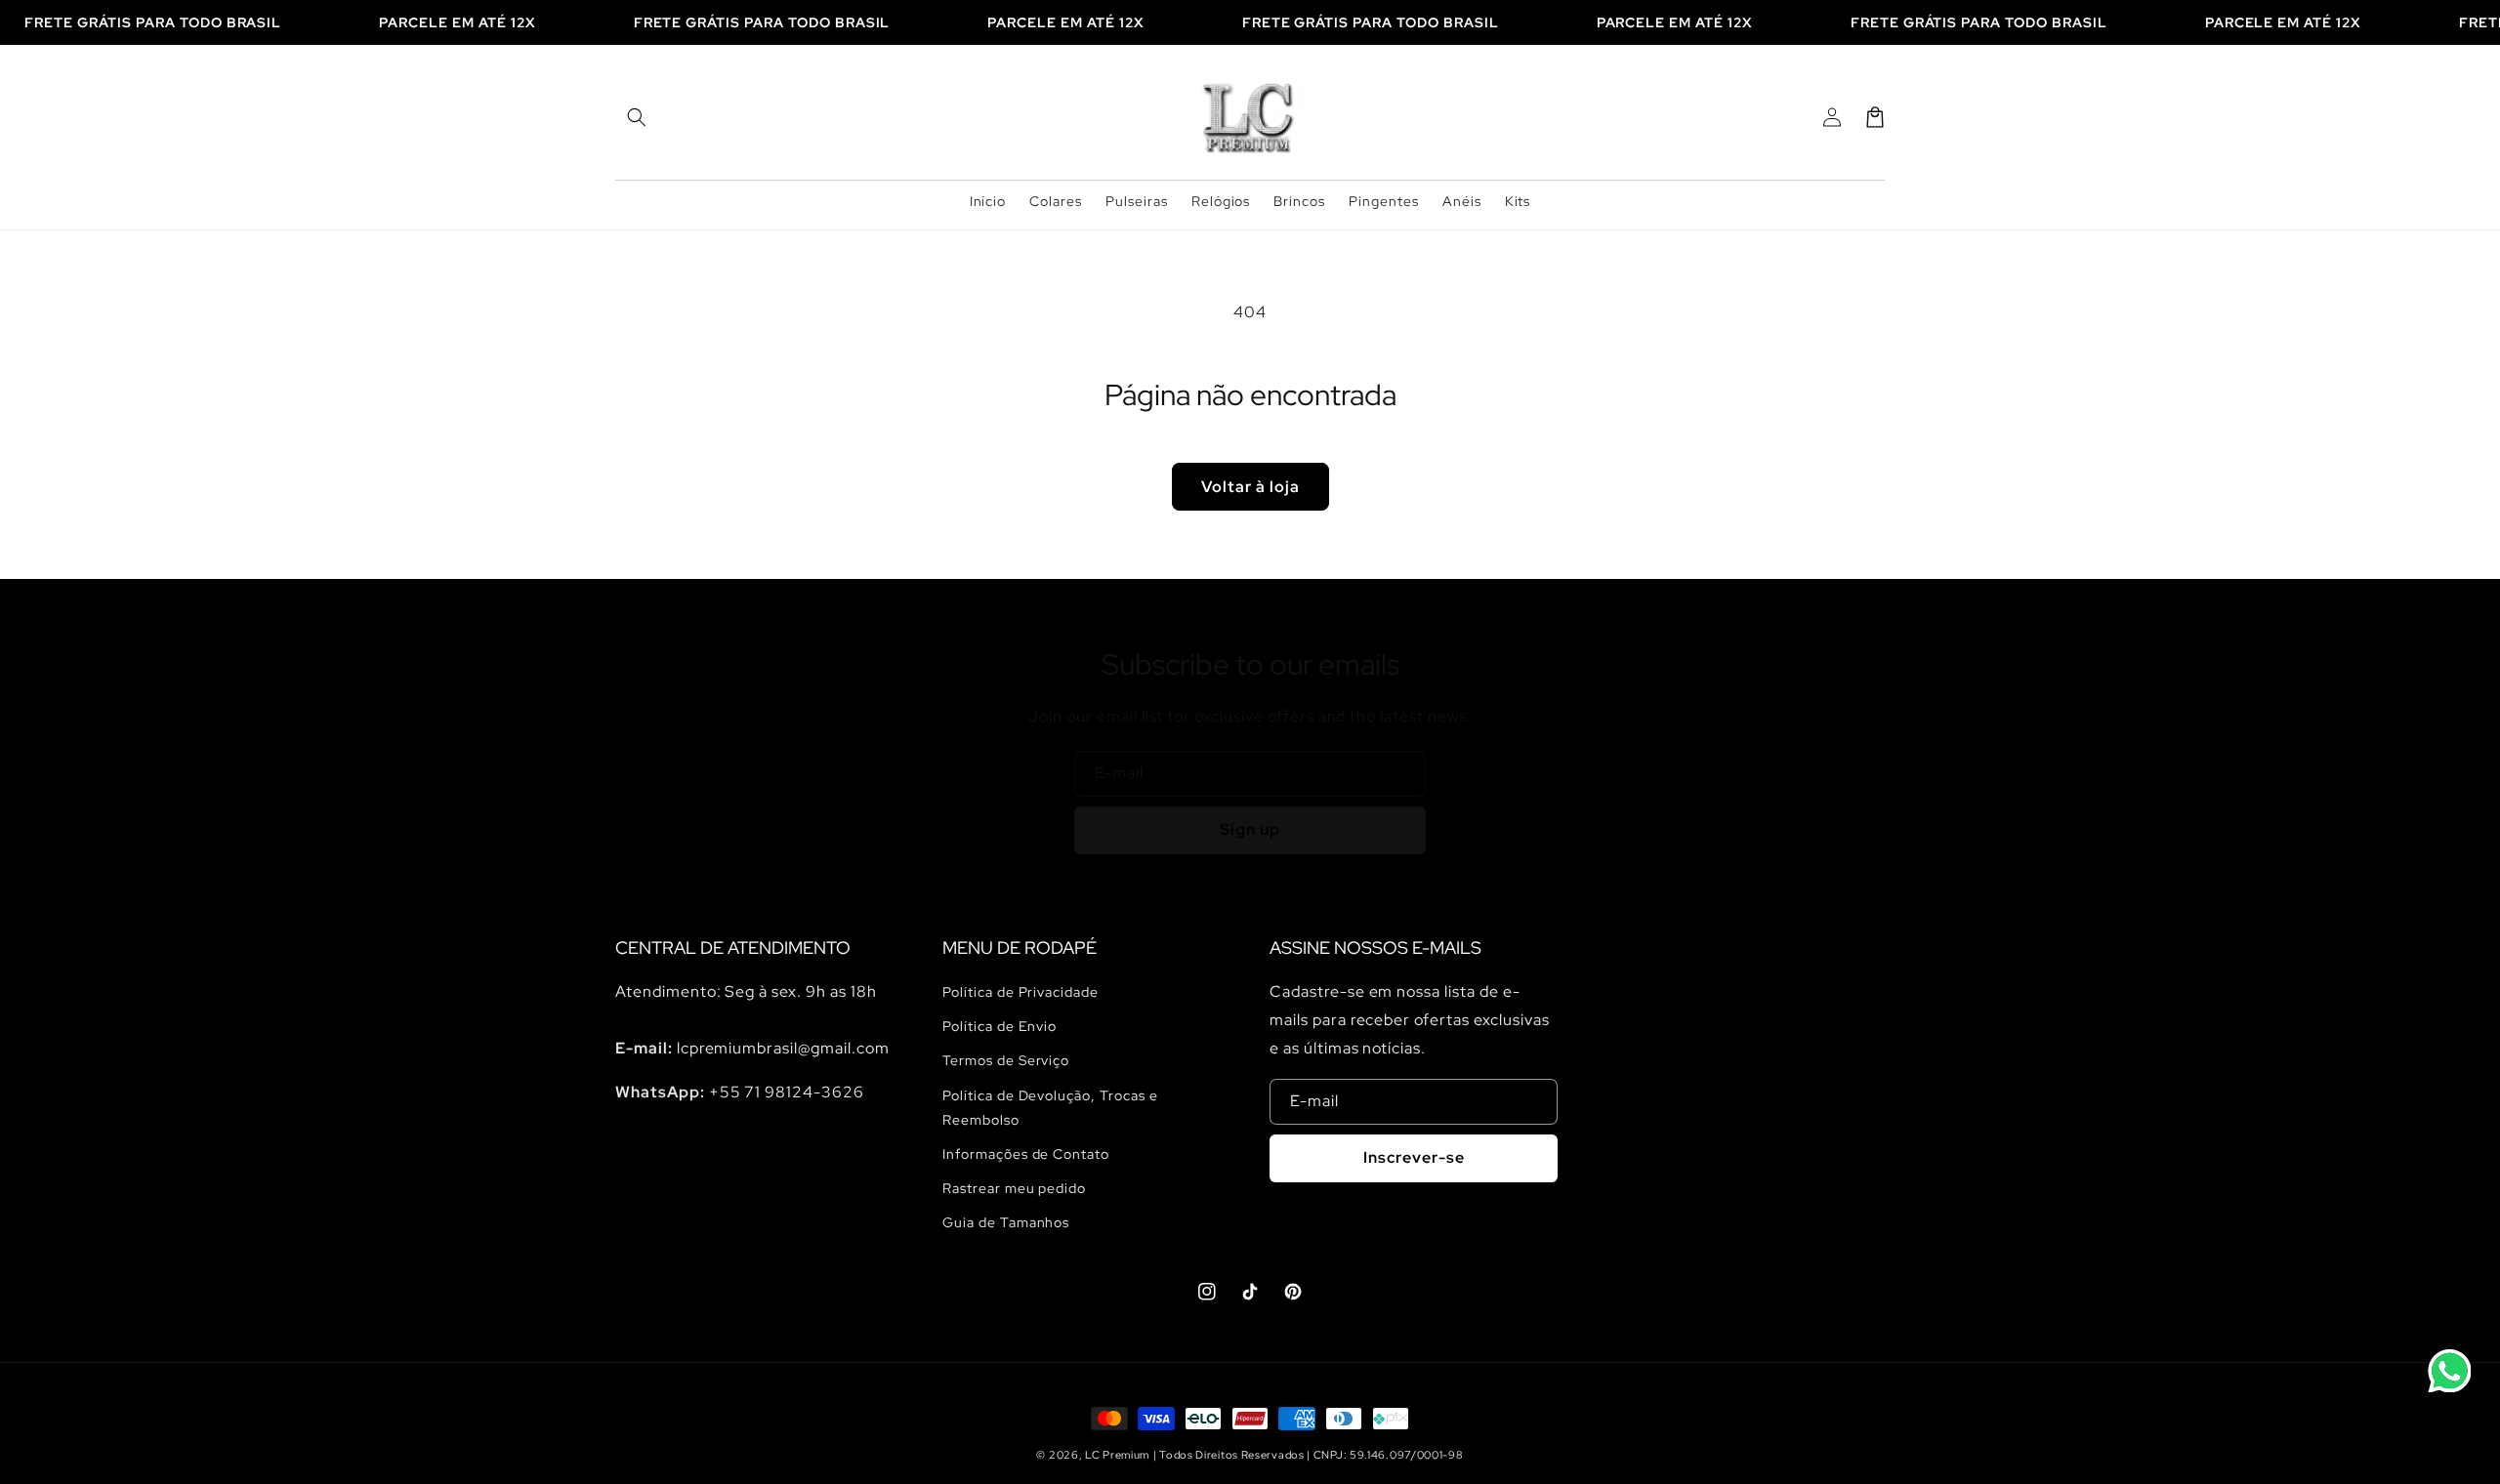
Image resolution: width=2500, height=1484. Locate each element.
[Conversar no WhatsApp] (2449, 1371)
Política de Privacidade (1021, 992)
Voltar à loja (1250, 487)
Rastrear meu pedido (1014, 1188)
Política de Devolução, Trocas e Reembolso (1050, 1108)
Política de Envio (1000, 1026)
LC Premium (1117, 1455)
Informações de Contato (1026, 1154)
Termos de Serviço (1006, 1060)
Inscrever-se (1414, 1157)
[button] (637, 117)
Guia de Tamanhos (1006, 1222)
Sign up (1250, 829)
